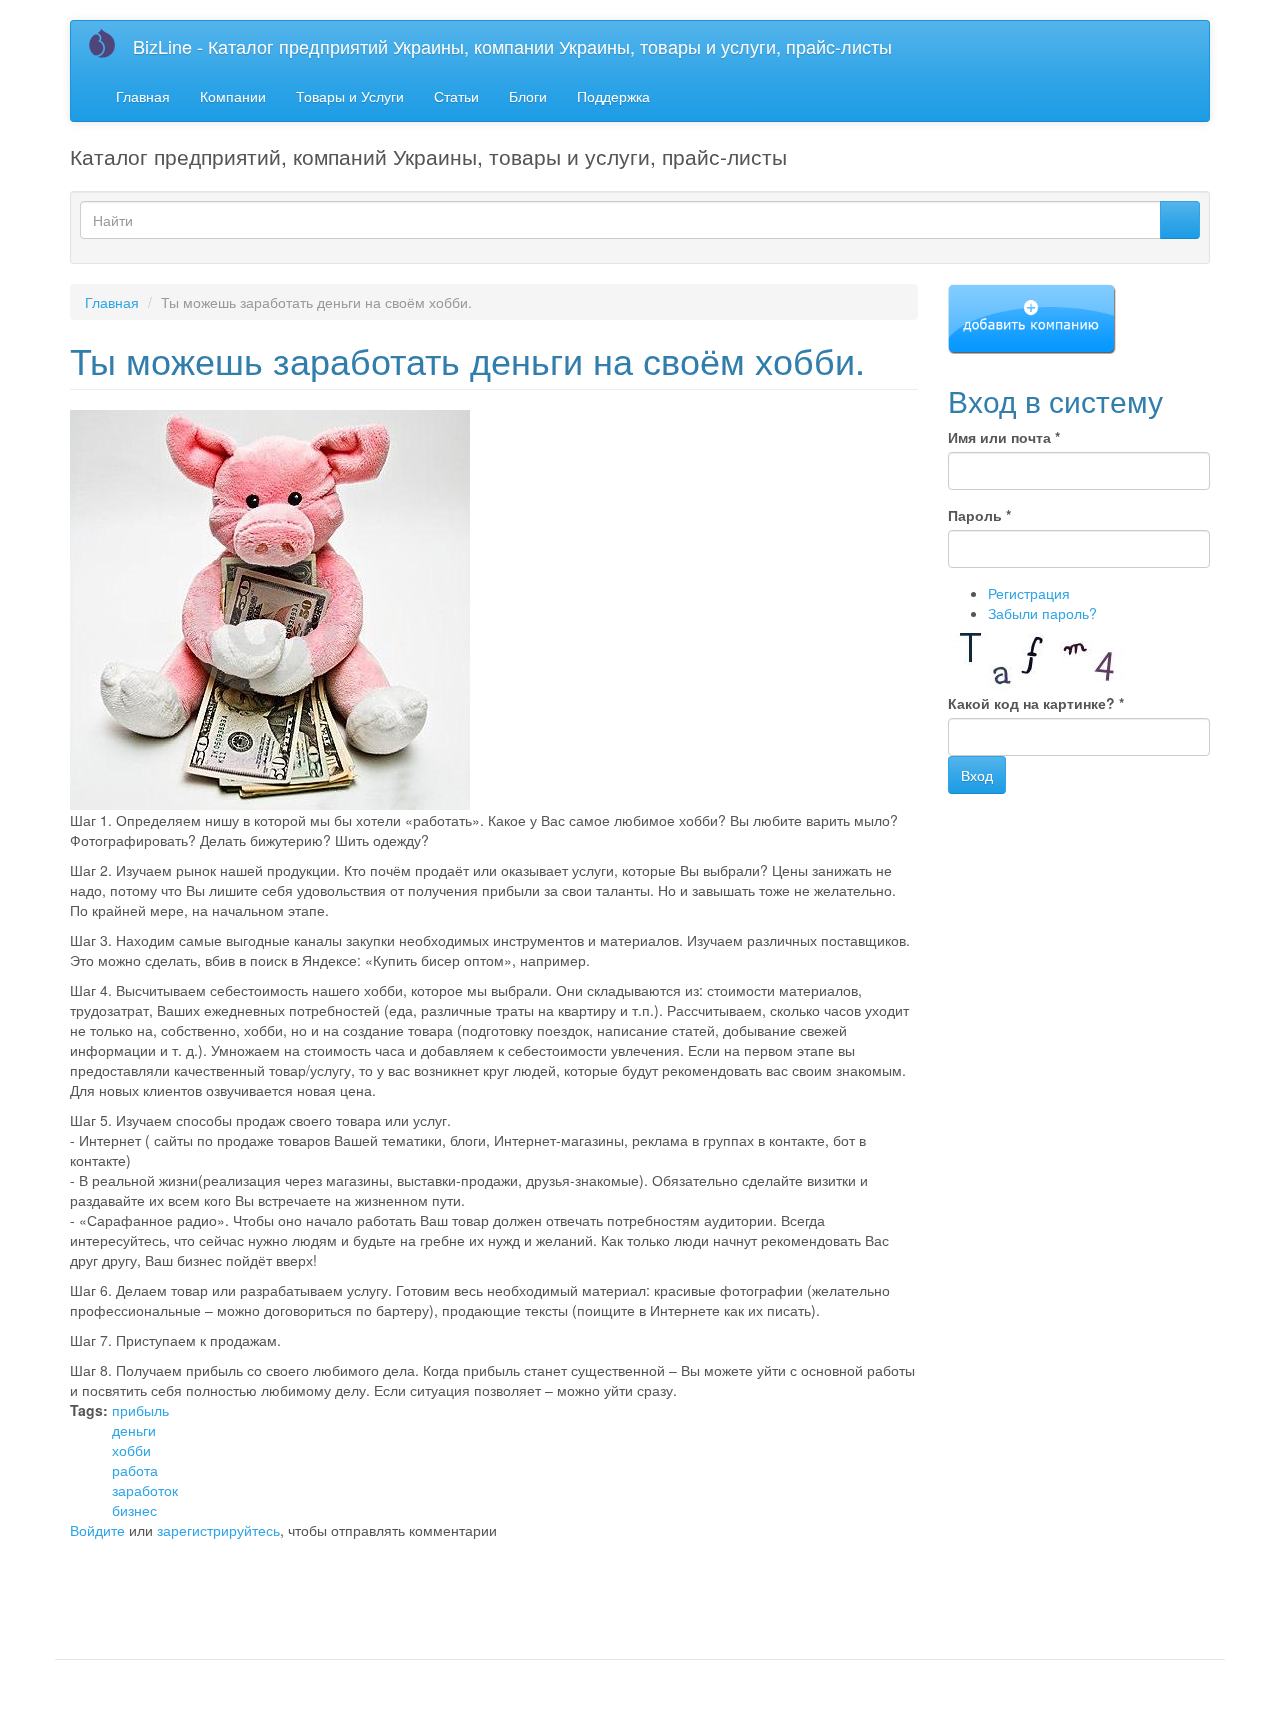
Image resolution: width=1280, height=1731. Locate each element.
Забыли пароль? (1042, 613)
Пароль (979, 515)
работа (135, 1470)
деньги (134, 1430)
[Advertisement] (304, 1580)
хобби (131, 1450)
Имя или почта (1004, 437)
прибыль (140, 1410)
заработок (145, 1490)
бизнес (134, 1510)
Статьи (456, 96)
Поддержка (613, 96)
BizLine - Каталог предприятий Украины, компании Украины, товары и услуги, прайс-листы (512, 46)
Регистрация (1029, 593)
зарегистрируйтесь (218, 1530)
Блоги (528, 96)
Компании (233, 96)
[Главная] (109, 43)
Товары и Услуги (350, 96)
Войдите (97, 1530)
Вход (977, 775)
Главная (143, 96)
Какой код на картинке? (1036, 703)
